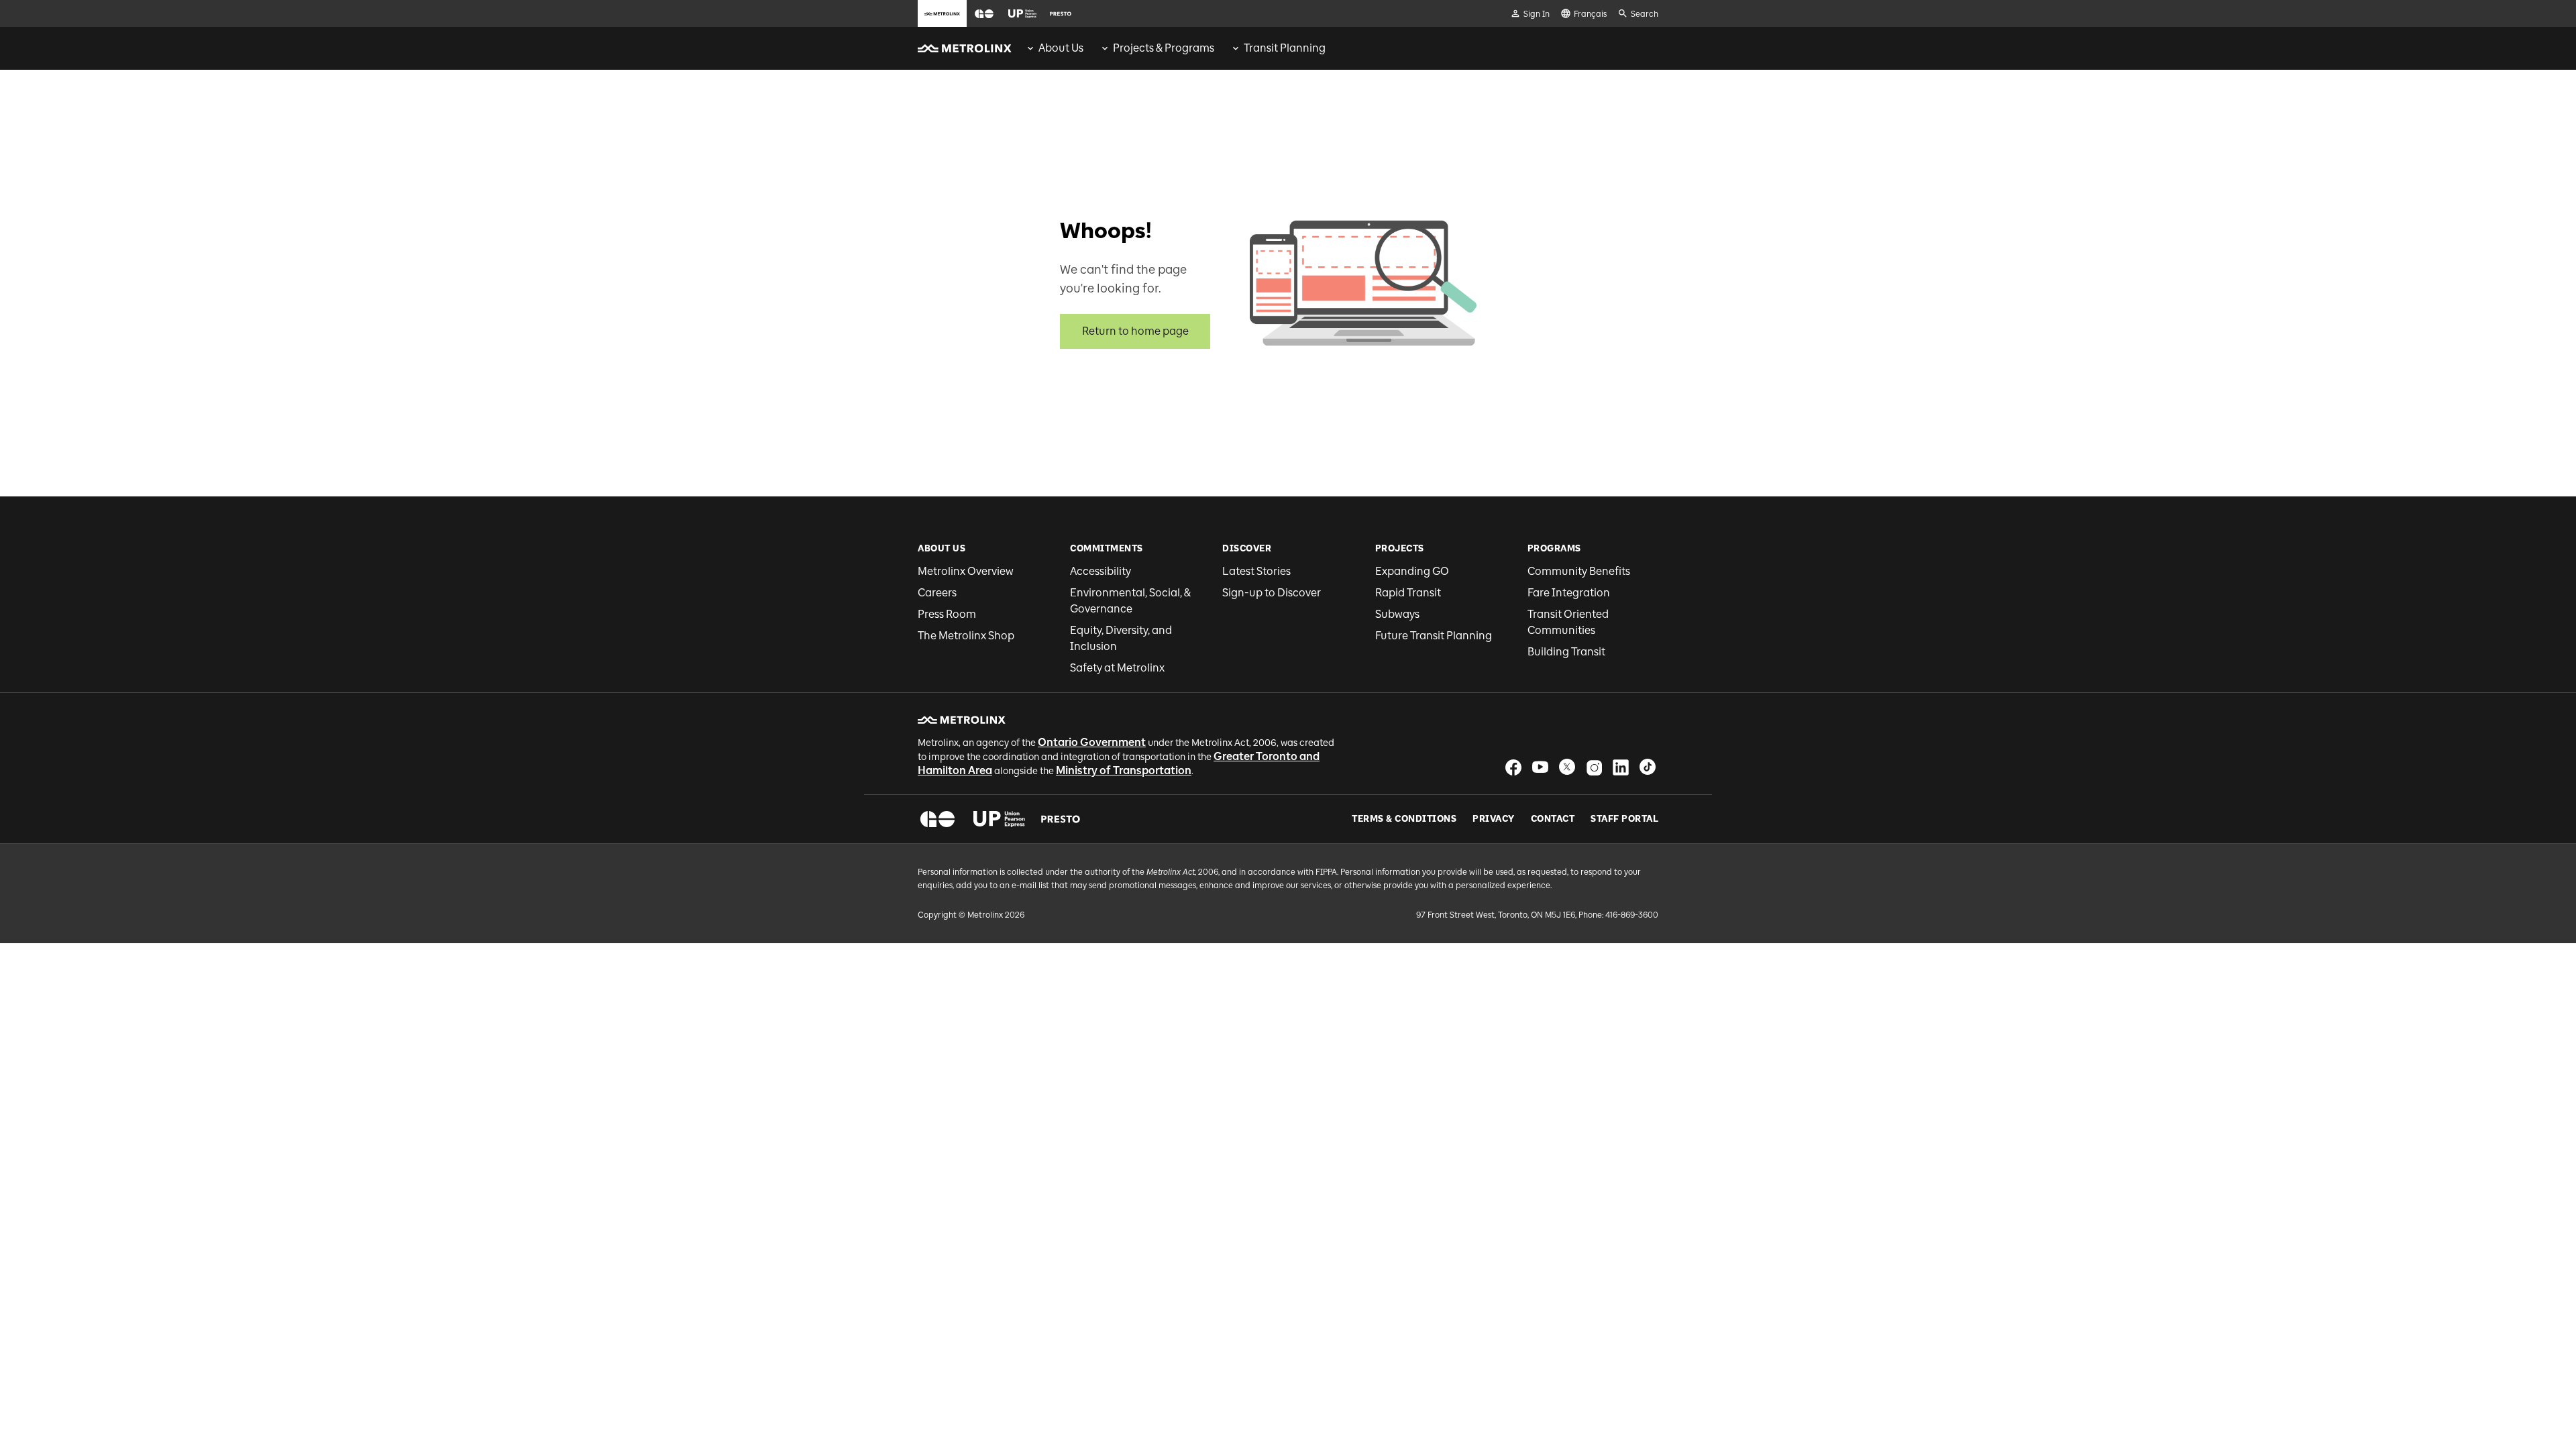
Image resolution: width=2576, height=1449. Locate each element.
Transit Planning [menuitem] (1285, 48)
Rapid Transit (1408, 593)
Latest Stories (1256, 571)
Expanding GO (1412, 571)
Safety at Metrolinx (1117, 668)
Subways (1397, 614)
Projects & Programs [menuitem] (1164, 48)
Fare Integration (1569, 593)
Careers (937, 593)
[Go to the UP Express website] (1022, 13)
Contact (1553, 819)
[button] (984, 14)
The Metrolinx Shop (966, 636)
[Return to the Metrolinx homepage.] (965, 48)
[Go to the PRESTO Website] (1061, 13)
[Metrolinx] (962, 720)
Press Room (947, 614)
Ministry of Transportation (1124, 770)
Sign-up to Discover (1272, 593)
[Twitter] (1567, 767)
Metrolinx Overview (966, 571)
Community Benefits (1579, 571)
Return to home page (1135, 331)
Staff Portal (1624, 819)
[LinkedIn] (1621, 767)
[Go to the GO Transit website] (984, 13)
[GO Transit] (937, 819)
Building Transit (1566, 652)
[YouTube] (1540, 767)
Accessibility (1101, 571)
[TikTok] (1648, 767)
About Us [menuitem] (1061, 48)
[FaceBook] (1513, 767)
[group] (1054, 48)
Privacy (1494, 819)
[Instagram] (1594, 767)
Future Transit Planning (1434, 636)
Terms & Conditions (1404, 819)
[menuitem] (1054, 48)
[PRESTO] (1061, 819)
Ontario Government (1092, 742)
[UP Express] (999, 819)
